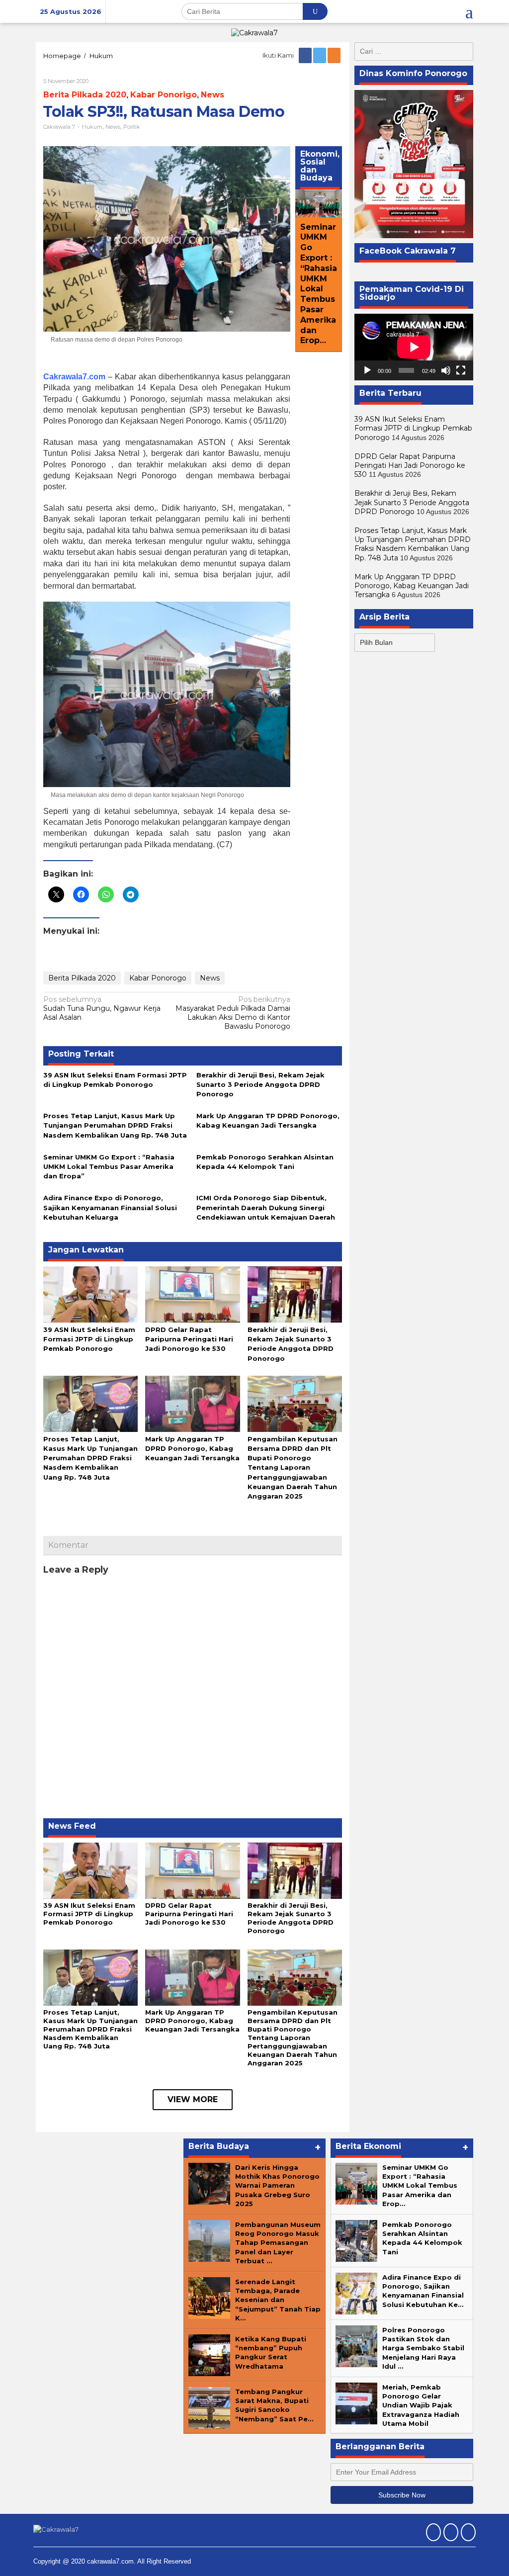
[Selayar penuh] (461, 370)
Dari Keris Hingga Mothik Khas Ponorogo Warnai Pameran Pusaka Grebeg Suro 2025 (277, 2185)
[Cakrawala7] (254, 32)
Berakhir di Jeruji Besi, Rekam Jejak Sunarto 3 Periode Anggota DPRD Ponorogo (260, 1084)
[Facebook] (306, 55)
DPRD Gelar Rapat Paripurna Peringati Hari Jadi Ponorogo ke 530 (189, 1339)
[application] (414, 347)
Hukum (92, 127)
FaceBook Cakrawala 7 (408, 251)
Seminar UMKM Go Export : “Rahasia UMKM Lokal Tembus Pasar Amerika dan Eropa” (109, 1166)
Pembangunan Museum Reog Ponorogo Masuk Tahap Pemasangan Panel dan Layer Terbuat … (278, 2243)
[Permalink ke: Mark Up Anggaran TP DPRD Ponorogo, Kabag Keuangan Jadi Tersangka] (192, 1403)
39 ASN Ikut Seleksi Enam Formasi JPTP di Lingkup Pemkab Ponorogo (89, 1339)
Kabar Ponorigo (164, 95)
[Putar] (367, 370)
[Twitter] (320, 55)
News (212, 95)
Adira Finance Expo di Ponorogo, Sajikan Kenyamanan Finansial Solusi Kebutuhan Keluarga (110, 1207)
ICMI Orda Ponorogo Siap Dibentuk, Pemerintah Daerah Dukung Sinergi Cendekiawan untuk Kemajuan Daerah (266, 1207)
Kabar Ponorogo (158, 978)
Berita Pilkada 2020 (85, 95)
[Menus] (469, 11)
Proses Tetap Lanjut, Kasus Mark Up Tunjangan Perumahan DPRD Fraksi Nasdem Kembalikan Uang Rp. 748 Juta (115, 1125)
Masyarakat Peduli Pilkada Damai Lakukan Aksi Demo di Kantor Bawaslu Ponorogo (233, 1013)
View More (193, 2099)
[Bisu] (446, 370)
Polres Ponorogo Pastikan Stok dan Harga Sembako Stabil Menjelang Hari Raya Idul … (423, 2348)
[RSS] (335, 55)
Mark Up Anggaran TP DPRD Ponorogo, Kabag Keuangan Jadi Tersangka (192, 1448)
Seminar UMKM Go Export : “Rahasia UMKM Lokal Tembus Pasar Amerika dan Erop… (319, 284)
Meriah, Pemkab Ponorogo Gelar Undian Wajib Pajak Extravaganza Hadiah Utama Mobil (421, 2405)
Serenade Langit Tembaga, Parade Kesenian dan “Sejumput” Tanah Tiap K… (278, 2300)
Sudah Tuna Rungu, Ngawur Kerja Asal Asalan (102, 1008)
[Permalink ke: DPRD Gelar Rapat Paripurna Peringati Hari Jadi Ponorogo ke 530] (192, 1294)
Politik (132, 127)
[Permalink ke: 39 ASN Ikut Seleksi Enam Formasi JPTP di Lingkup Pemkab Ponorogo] (90, 1294)
